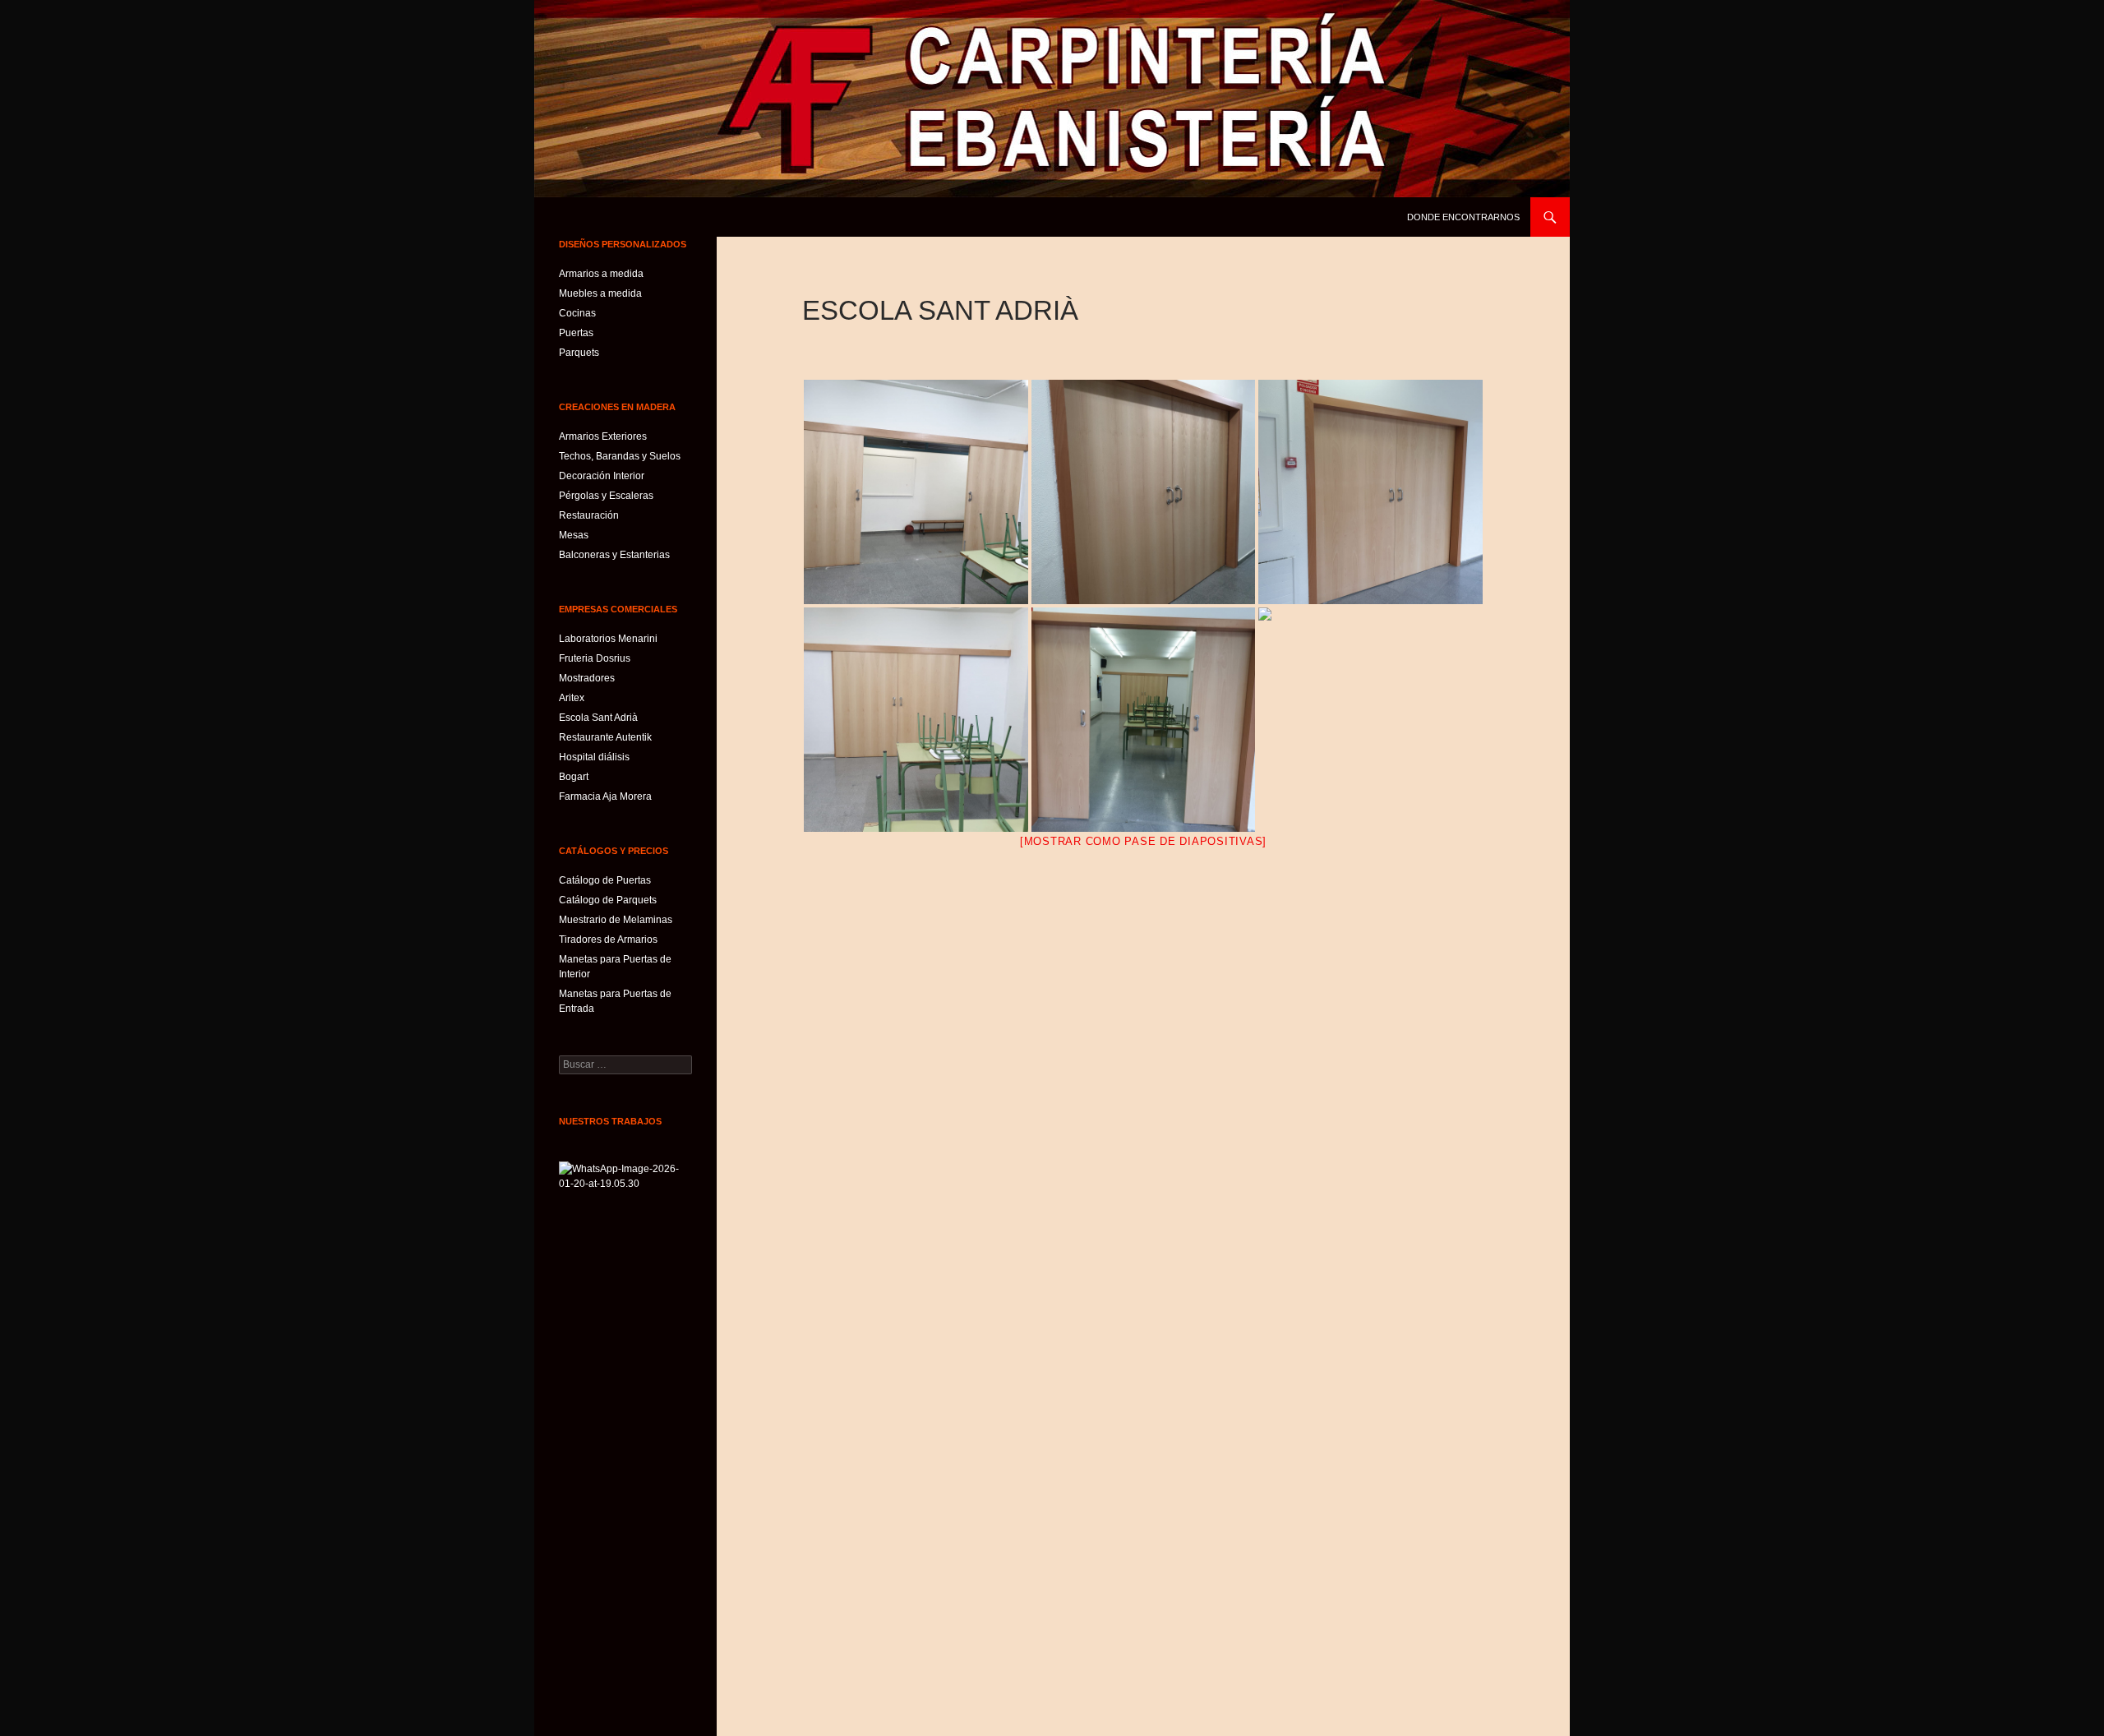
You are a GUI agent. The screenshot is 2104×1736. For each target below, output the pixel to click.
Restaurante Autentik (605, 737)
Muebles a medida (600, 293)
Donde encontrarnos (1463, 217)
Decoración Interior (602, 476)
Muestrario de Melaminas (616, 920)
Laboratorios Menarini (608, 639)
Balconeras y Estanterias (614, 555)
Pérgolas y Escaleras (606, 496)
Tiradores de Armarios (608, 940)
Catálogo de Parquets (608, 900)
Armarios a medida (601, 274)
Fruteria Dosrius (595, 658)
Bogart (574, 777)
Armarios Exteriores (603, 436)
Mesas (574, 535)
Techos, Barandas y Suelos (620, 456)
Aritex (572, 698)
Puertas (576, 333)
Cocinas (577, 313)
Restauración (589, 515)
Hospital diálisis (594, 757)
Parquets (579, 353)
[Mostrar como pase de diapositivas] (1143, 841)
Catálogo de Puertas (605, 880)
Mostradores (587, 678)
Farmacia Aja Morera (605, 796)
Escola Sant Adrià (598, 718)
